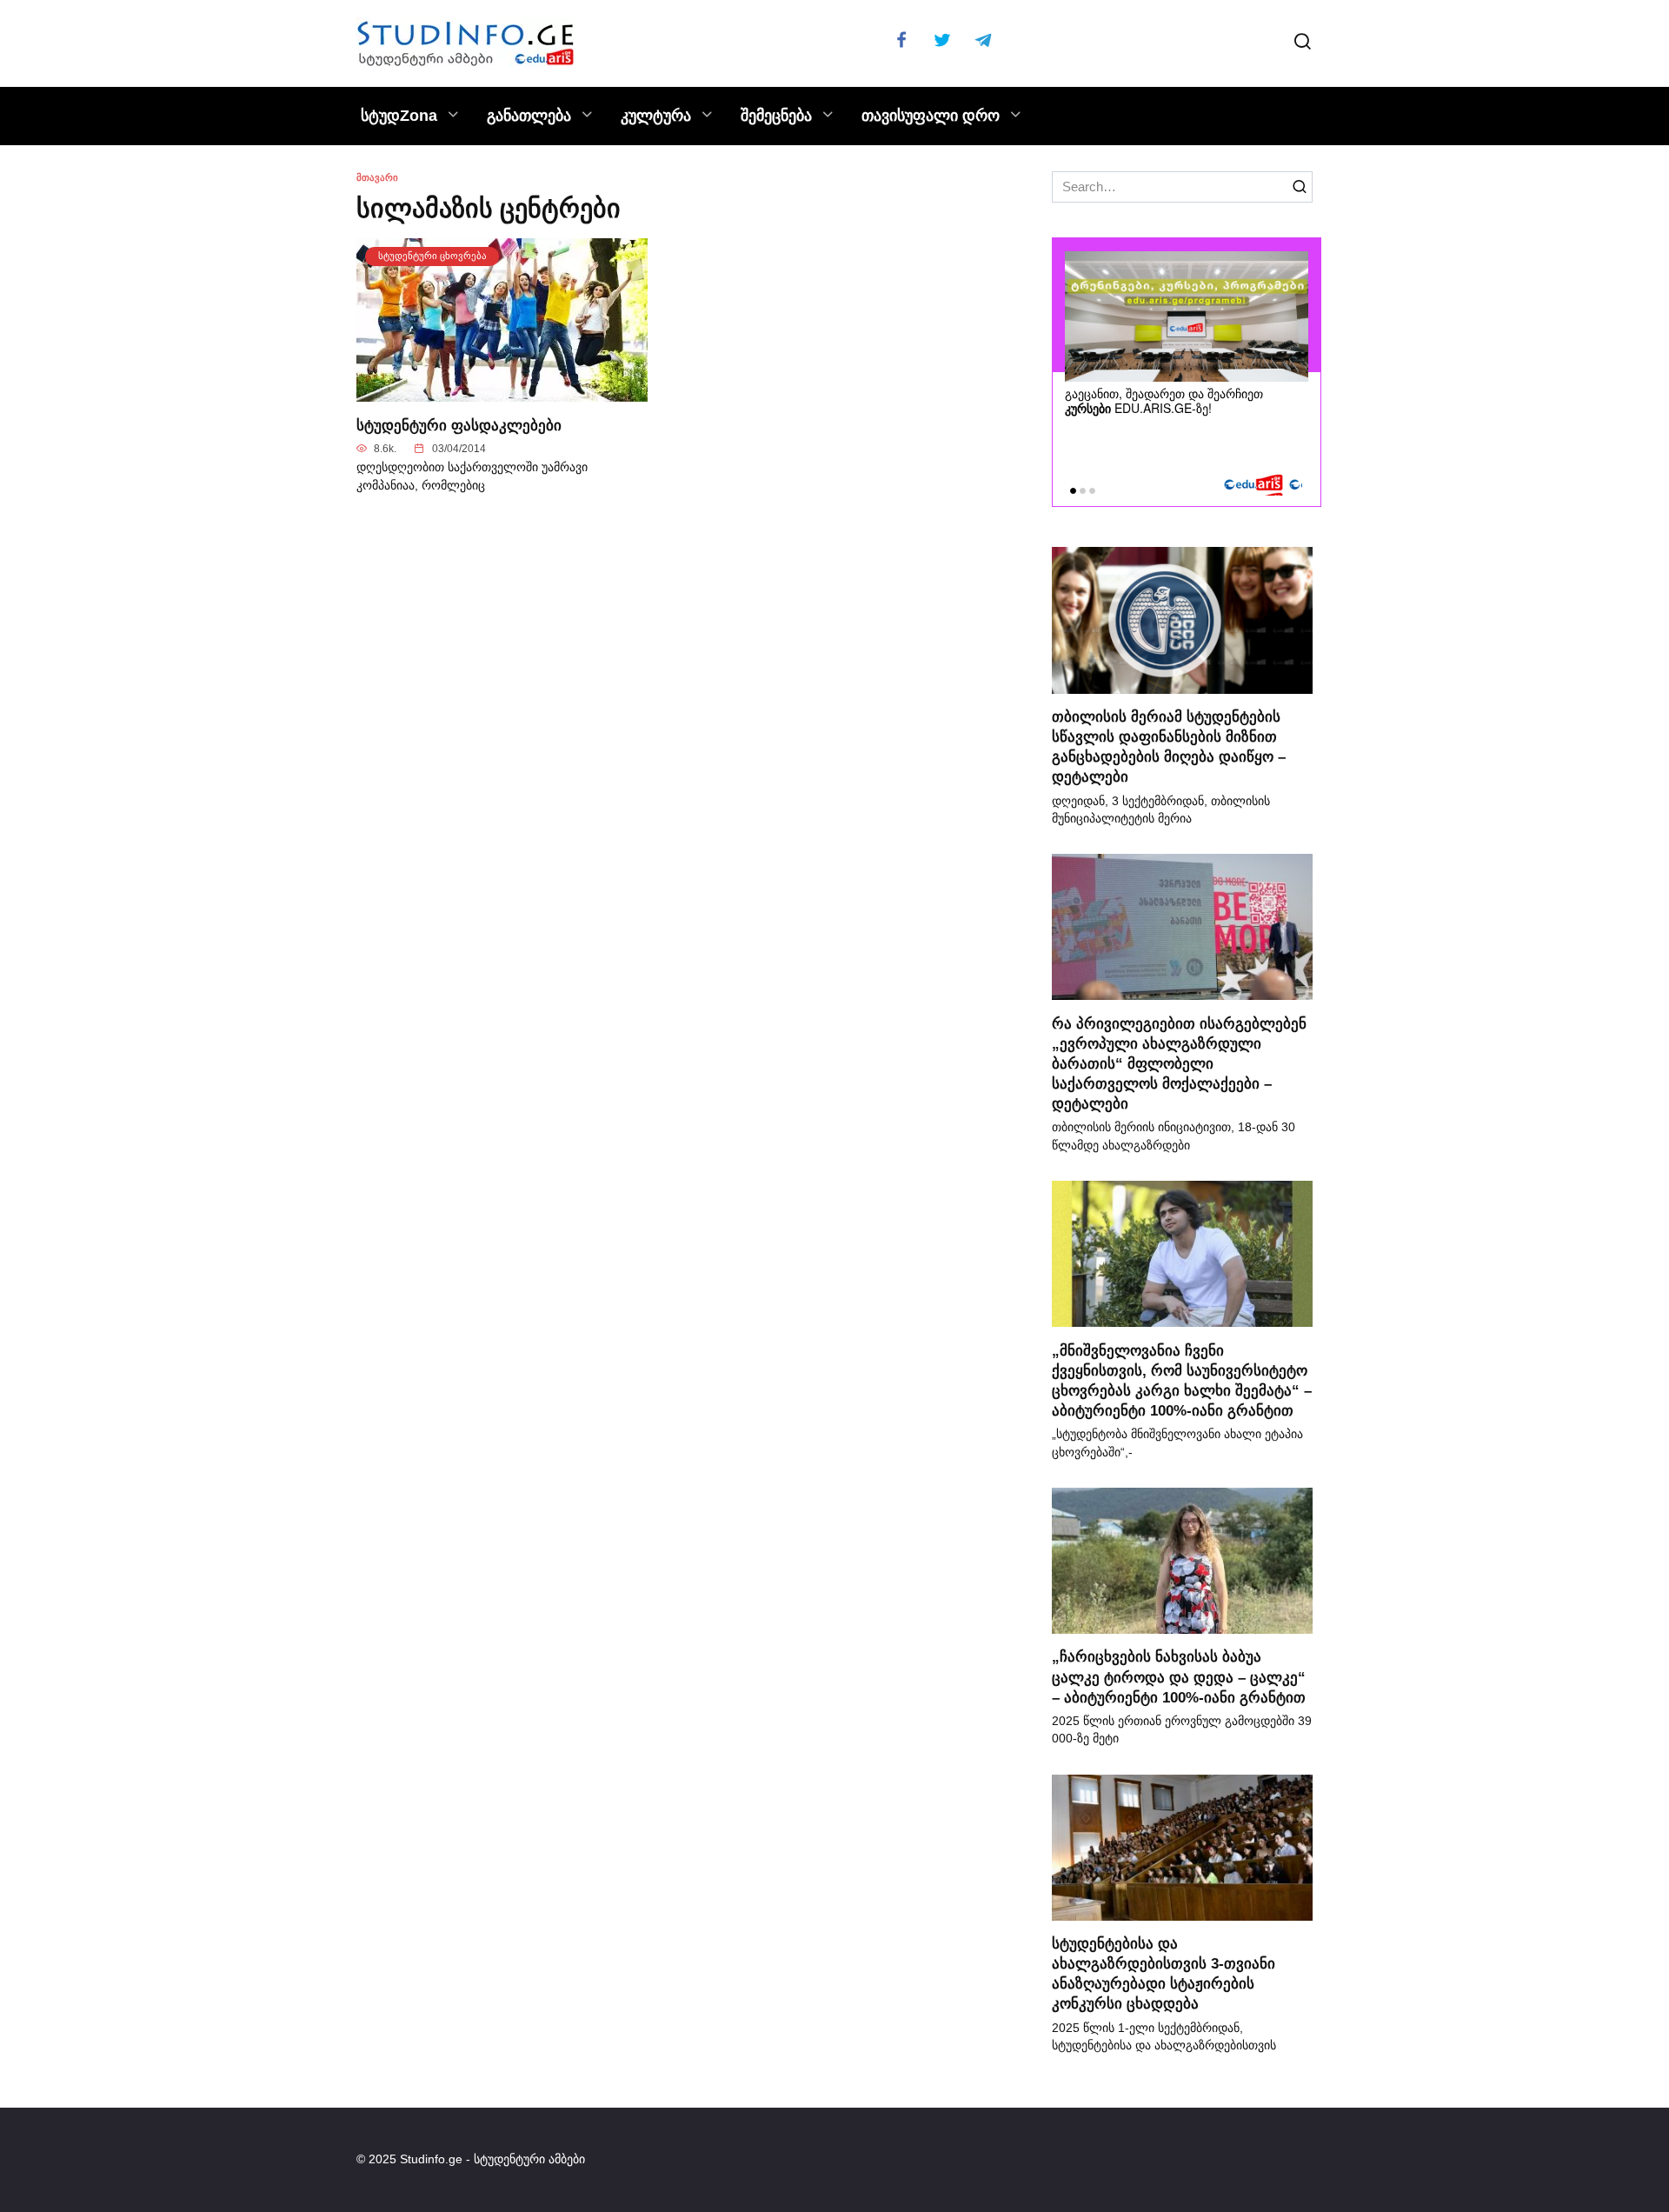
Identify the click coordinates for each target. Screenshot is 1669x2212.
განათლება (529, 116)
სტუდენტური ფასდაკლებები (459, 424)
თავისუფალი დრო (931, 116)
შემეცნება (776, 116)
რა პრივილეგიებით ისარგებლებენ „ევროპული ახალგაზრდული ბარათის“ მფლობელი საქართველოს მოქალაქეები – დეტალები (1179, 1063)
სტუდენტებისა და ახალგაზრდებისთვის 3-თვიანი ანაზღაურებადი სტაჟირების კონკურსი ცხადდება (1164, 1973)
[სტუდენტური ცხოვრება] (502, 392)
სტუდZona (399, 116)
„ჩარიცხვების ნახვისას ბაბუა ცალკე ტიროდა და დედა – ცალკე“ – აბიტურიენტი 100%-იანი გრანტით (1179, 1676)
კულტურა (656, 116)
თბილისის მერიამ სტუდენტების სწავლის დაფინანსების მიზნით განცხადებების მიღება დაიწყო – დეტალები (1169, 746)
